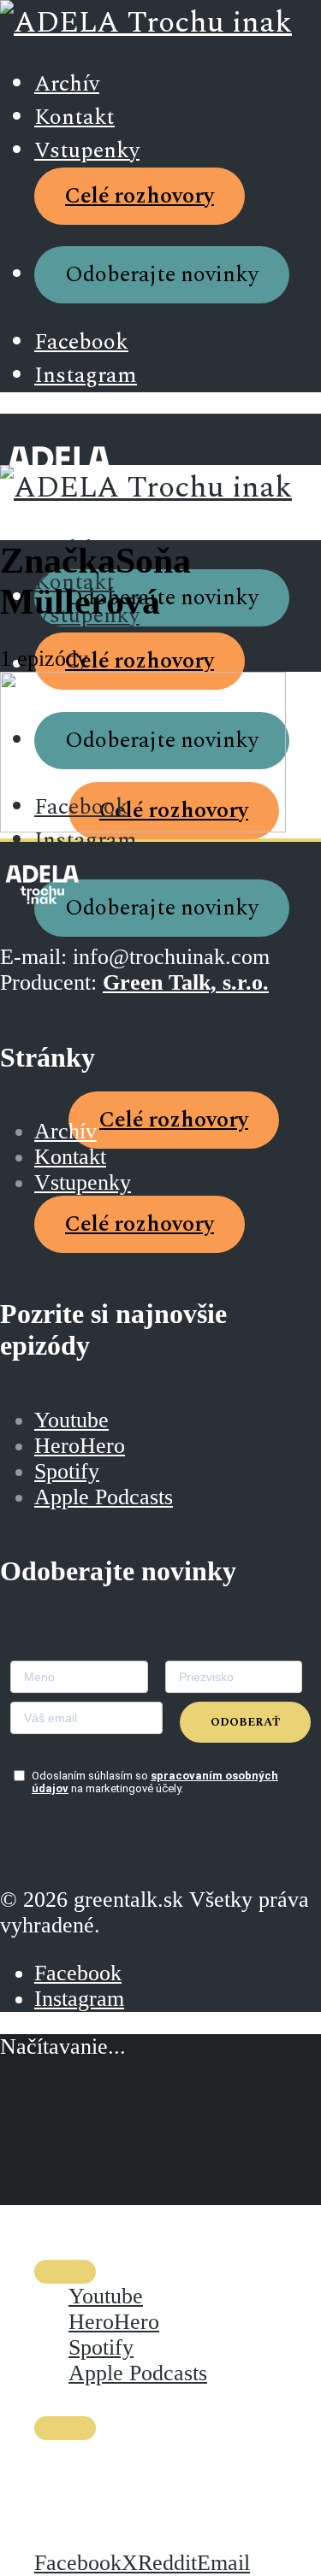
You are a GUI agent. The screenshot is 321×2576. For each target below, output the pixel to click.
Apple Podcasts (104, 1497)
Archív (67, 84)
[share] (65, 2428)
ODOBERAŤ (245, 1722)
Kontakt (74, 118)
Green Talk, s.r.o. (186, 982)
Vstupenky (87, 151)
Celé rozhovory (140, 196)
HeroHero (80, 1446)
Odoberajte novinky (162, 275)
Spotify (67, 1471)
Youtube (71, 1420)
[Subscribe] (65, 2272)
